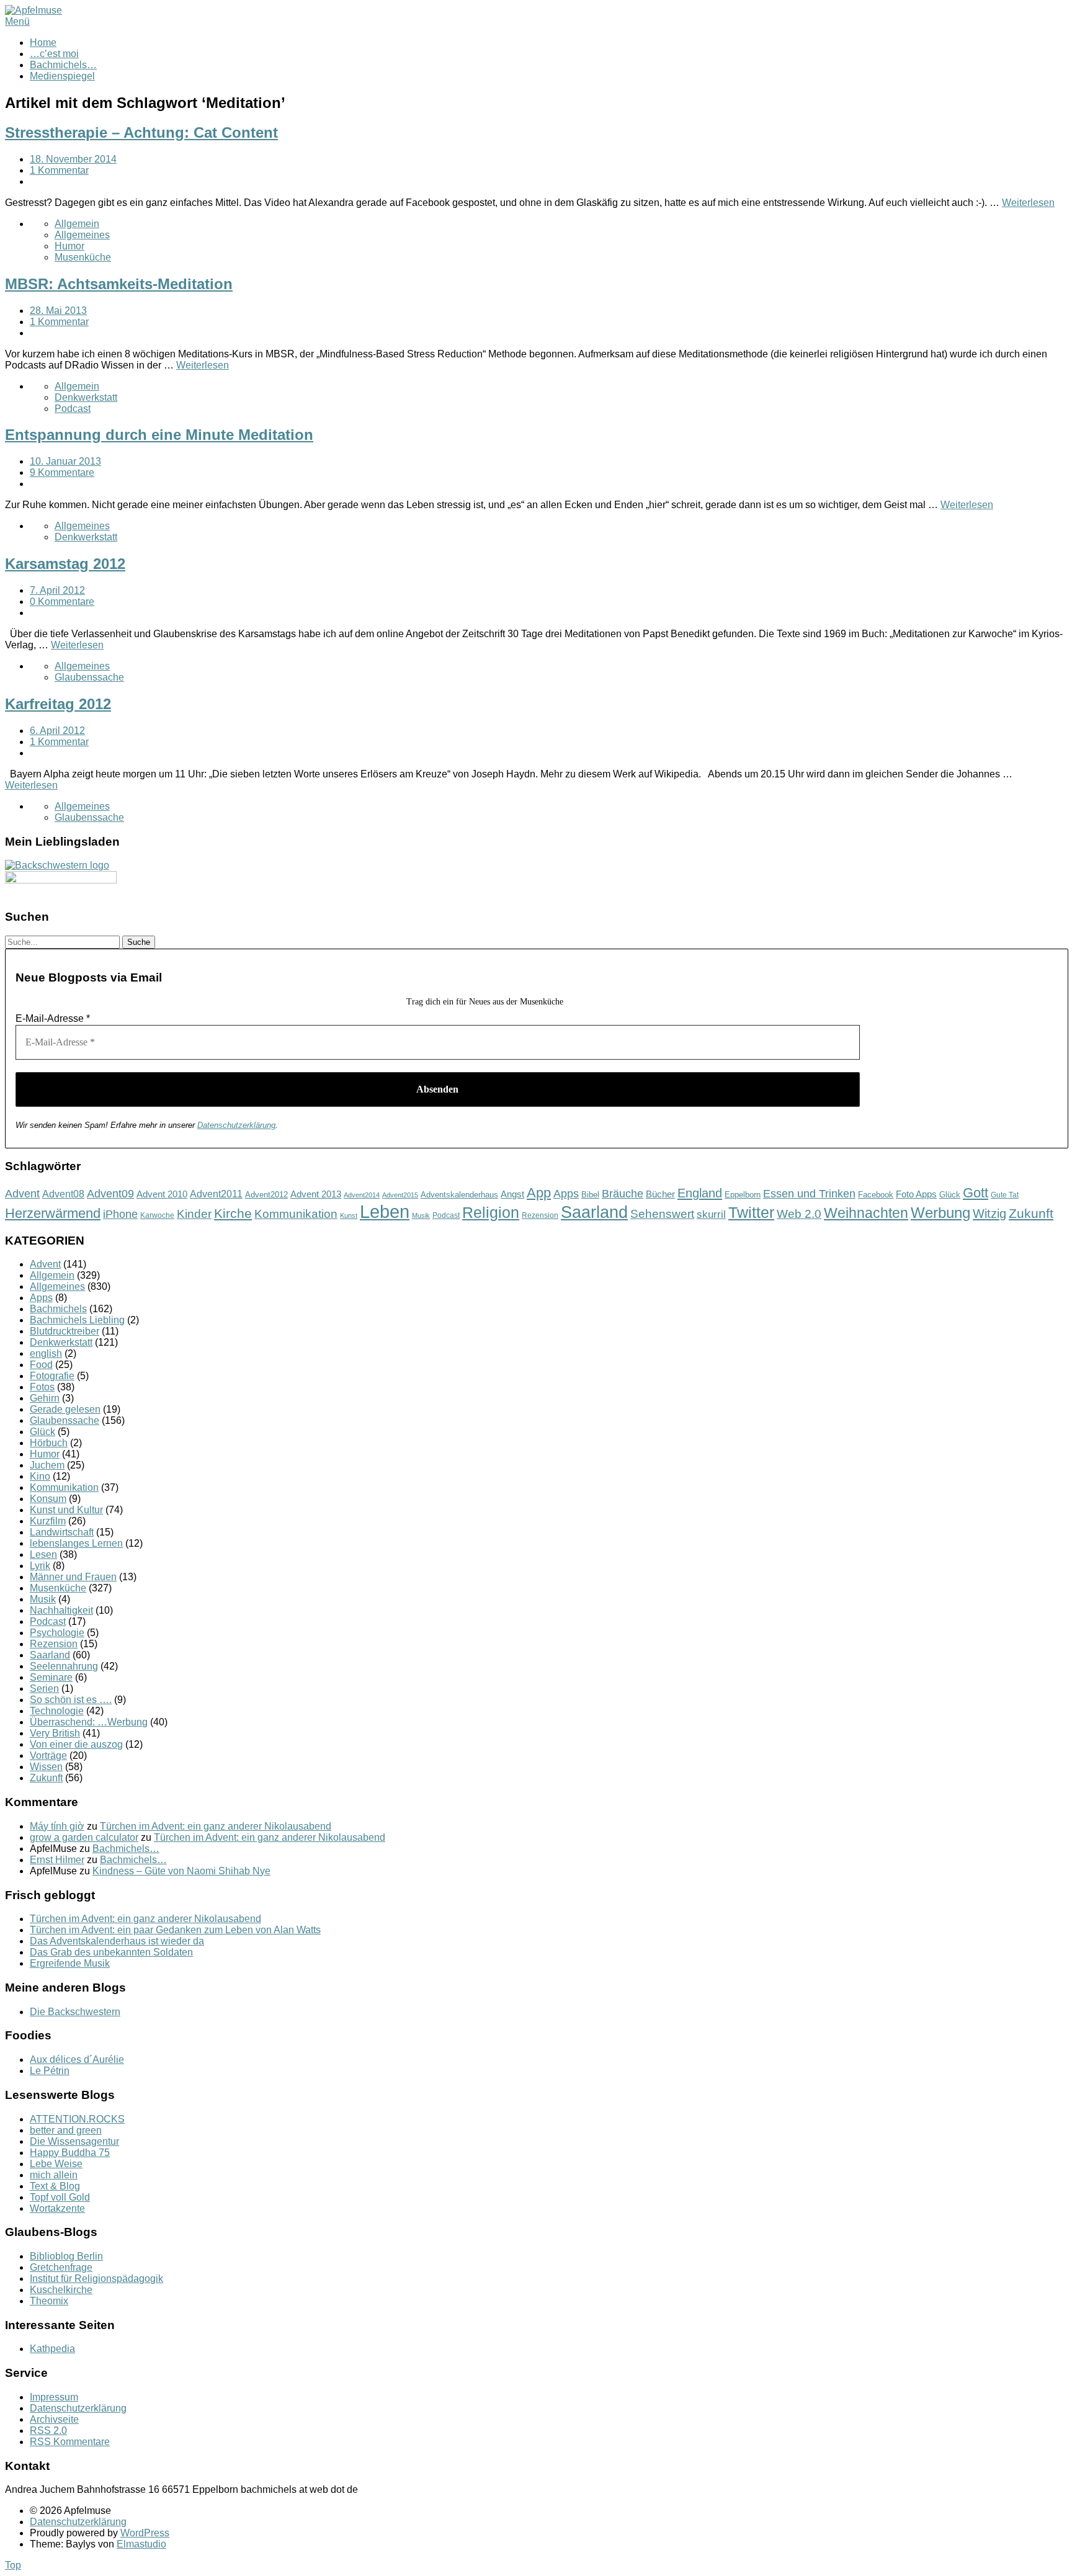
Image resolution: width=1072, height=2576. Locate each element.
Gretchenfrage (61, 2267)
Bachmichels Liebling (77, 1320)
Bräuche (623, 1194)
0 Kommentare (62, 602)
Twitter (751, 1212)
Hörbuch (49, 1443)
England (700, 1193)
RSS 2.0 (48, 2431)
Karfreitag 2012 (58, 704)
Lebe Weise (56, 2164)
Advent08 (63, 1194)
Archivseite (54, 2419)
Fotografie (52, 1376)
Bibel (590, 1195)
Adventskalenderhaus (459, 1195)
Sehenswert (662, 1214)
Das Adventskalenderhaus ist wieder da (117, 1941)
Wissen (46, 1767)
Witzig (989, 1214)
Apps (566, 1194)
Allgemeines (82, 235)
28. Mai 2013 (58, 311)
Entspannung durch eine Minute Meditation (159, 435)
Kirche (233, 1213)
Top (13, 2565)
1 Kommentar (59, 170)
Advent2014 (362, 1195)
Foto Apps (916, 1194)
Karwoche (157, 1215)
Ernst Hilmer (57, 1860)
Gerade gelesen (65, 1409)
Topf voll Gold (60, 2197)
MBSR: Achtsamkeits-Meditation (119, 284)
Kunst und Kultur (66, 1510)
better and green (66, 2130)
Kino (40, 1476)
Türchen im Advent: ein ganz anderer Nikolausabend (216, 1826)
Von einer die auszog (76, 1744)
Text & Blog (55, 2186)
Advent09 (110, 1194)
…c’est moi (54, 54)
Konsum (48, 1499)
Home (43, 42)
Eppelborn (743, 1195)
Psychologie (57, 1633)
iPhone (120, 1214)
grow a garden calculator (84, 1837)
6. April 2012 (57, 731)
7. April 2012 (57, 590)
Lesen (43, 1554)
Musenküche (83, 257)
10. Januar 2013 (65, 461)
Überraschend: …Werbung (89, 1722)
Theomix (49, 2301)
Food (41, 1365)
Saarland (594, 1212)
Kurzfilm (48, 1521)
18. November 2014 (73, 159)
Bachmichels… (63, 65)
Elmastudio (141, 2544)
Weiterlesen (1028, 203)
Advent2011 (216, 1194)
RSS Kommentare (70, 2442)
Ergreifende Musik (70, 1963)
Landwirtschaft (62, 1532)
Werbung (940, 1213)
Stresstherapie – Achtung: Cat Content (141, 132)
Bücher (660, 1194)
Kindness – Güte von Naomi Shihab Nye (181, 1871)
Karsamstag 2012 (65, 564)
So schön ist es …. (71, 1700)
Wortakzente (57, 2208)
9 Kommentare (62, 472)
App (539, 1193)
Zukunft (1031, 1213)
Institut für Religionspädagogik (96, 2279)
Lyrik (40, 1566)
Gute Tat (1005, 1195)
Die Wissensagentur (74, 2141)
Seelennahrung (64, 1666)
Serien (44, 1688)
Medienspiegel (62, 76)
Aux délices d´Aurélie (77, 2059)
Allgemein (77, 224)
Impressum (54, 2397)
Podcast (73, 409)
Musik (421, 1215)
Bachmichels (58, 1309)
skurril (711, 1214)
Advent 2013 (316, 1194)
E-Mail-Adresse (53, 1018)
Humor (69, 246)
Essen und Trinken (809, 1194)
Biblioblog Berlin (66, 2256)
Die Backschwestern (75, 2012)
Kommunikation (296, 1214)
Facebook (876, 1195)
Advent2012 (266, 1195)
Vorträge (48, 1755)
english (46, 1353)
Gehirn (45, 1398)
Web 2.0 (799, 1214)
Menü (17, 21)
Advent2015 (400, 1195)
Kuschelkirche (61, 2290)
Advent (22, 1194)
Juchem (47, 1465)
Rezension (540, 1215)
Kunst (349, 1215)
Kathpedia (52, 2349)
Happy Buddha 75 (70, 2153)
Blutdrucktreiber (65, 1331)
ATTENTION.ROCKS (77, 2119)
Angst (512, 1194)
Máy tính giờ (57, 1826)
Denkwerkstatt (86, 397)
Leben (385, 1211)
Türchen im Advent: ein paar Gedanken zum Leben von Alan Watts (175, 1930)
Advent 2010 (162, 1194)
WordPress (145, 2533)
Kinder (194, 1214)
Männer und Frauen (73, 1577)
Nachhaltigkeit (61, 1610)
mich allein (54, 2175)
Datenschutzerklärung (236, 1125)
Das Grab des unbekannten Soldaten (111, 1952)
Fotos (42, 1387)
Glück (950, 1195)
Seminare (51, 1677)
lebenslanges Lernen (76, 1543)
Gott (976, 1193)
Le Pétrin (50, 2071)
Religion (491, 1213)
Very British (55, 1733)
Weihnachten (866, 1213)
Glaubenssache (89, 677)
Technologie (57, 1711)
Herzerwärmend (53, 1213)
